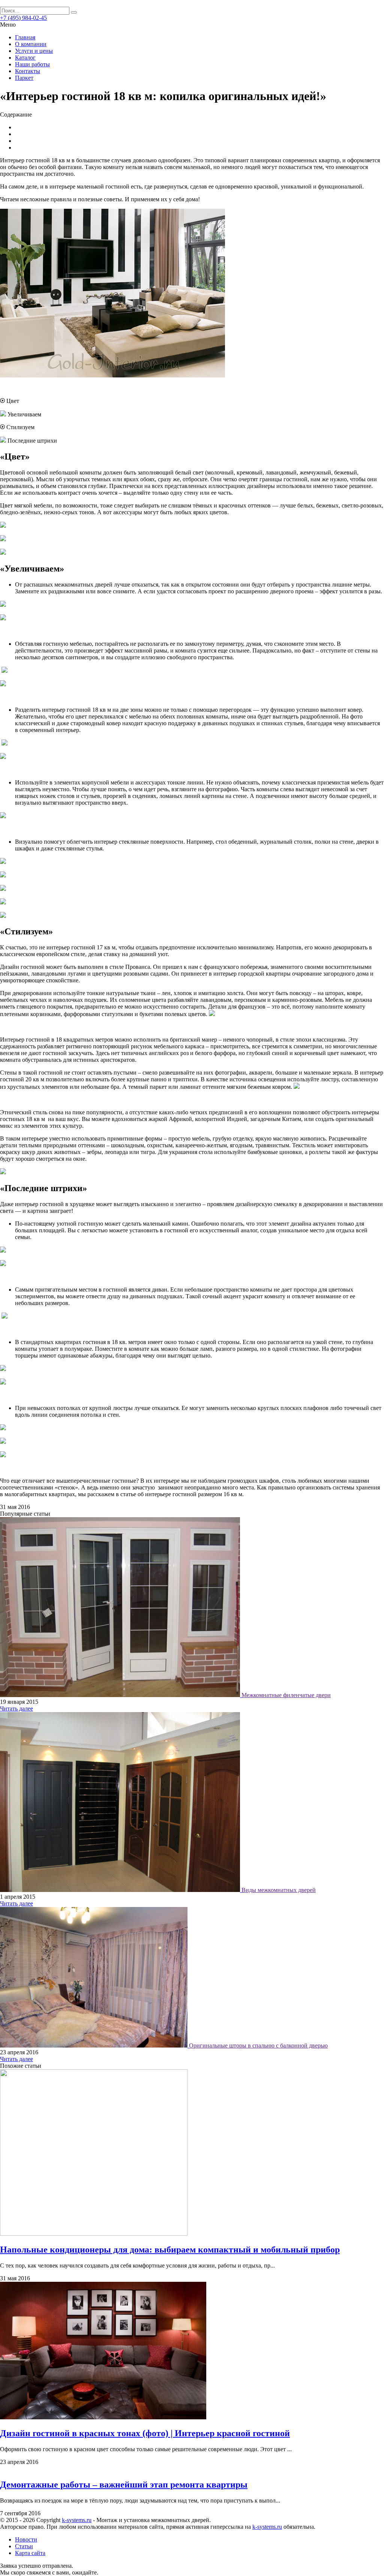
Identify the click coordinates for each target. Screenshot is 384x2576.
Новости (26, 2539)
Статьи (24, 2546)
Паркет (24, 78)
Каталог (25, 58)
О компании (31, 44)
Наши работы (32, 64)
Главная (25, 37)
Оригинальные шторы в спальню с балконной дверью (258, 2045)
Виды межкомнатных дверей (279, 1890)
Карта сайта (30, 2553)
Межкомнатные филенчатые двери (286, 1695)
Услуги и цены (34, 51)
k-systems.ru (77, 2520)
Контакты (28, 71)
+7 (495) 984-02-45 (23, 18)
